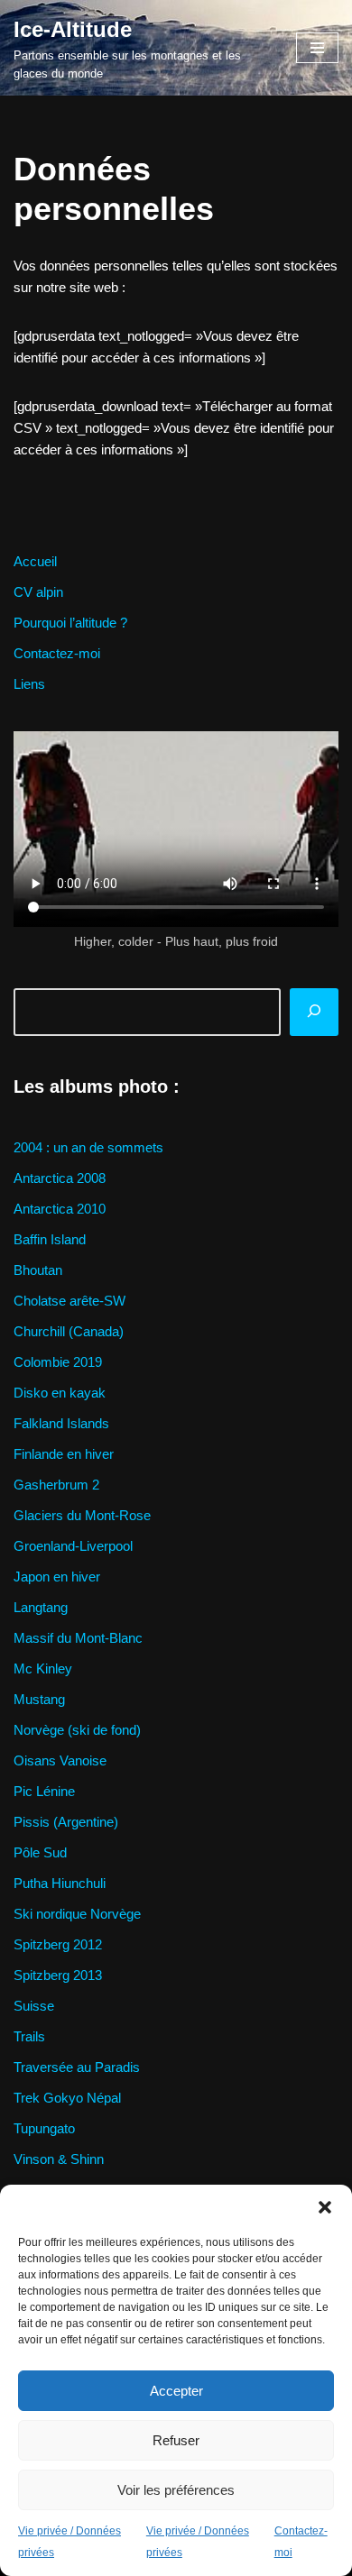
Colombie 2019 (58, 1362)
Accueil (35, 561)
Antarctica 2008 (60, 1178)
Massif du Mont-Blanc (78, 1638)
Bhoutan (38, 1270)
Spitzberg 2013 (58, 1975)
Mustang (39, 1699)
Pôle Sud (40, 1852)
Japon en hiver (57, 1577)
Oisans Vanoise (60, 1760)
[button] (325, 2207)
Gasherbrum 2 (56, 1485)
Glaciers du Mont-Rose (82, 1515)
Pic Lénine (44, 1791)
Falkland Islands (61, 1423)
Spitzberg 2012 (58, 1944)
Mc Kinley (43, 1668)
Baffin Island (50, 1239)
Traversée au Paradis (77, 2067)
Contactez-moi (57, 653)
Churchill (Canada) (69, 1331)
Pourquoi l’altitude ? (70, 623)
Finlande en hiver (64, 1454)
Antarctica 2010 (60, 1209)
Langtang (41, 1607)
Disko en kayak (60, 1393)
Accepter (176, 2391)
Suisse (34, 2006)
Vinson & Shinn (59, 2159)
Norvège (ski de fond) (77, 1730)
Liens (29, 684)
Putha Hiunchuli (60, 1883)
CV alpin (38, 592)
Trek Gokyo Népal (67, 2098)
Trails (29, 2036)
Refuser (176, 2440)
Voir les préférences (176, 2490)
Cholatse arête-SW (69, 1301)
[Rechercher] (314, 1013)
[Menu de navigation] (317, 48)
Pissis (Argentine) (66, 1822)
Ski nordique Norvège (77, 1914)
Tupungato (44, 2128)
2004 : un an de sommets (88, 1147)
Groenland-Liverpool (73, 1546)
